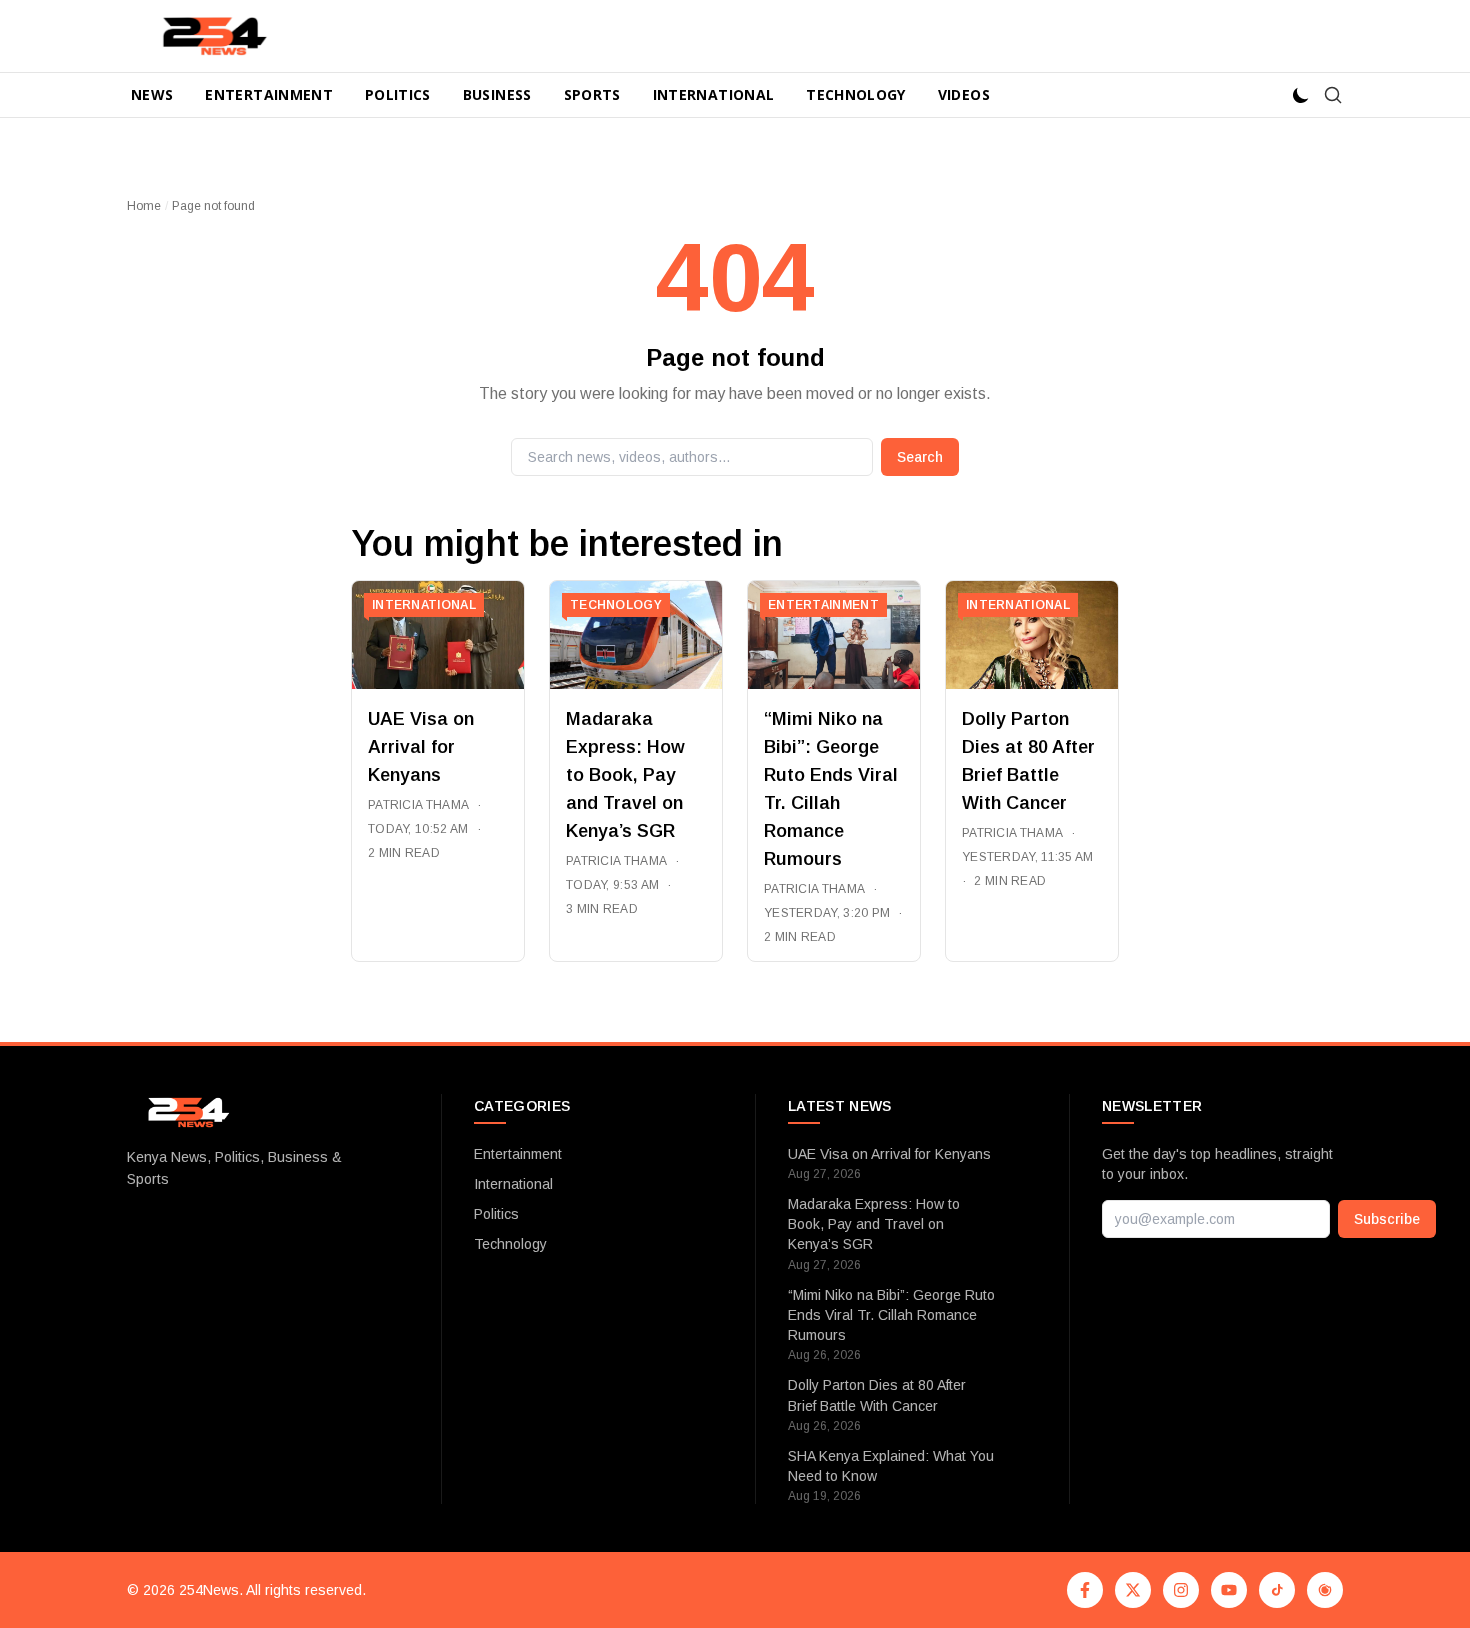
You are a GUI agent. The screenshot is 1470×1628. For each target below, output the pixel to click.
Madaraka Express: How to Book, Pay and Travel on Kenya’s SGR (625, 775)
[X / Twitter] (1133, 1590)
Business (497, 94)
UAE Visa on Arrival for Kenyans (421, 747)
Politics (398, 94)
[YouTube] (1229, 1590)
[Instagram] (1181, 1590)
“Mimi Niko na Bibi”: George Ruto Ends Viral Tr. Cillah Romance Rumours (891, 1315)
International (714, 94)
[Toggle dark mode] (1301, 95)
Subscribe (1387, 1219)
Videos (964, 94)
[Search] (1333, 95)
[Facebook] (1085, 1590)
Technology (856, 94)
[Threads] (1325, 1590)
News (152, 94)
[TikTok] (1277, 1590)
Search (920, 457)
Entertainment (269, 94)
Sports (592, 94)
